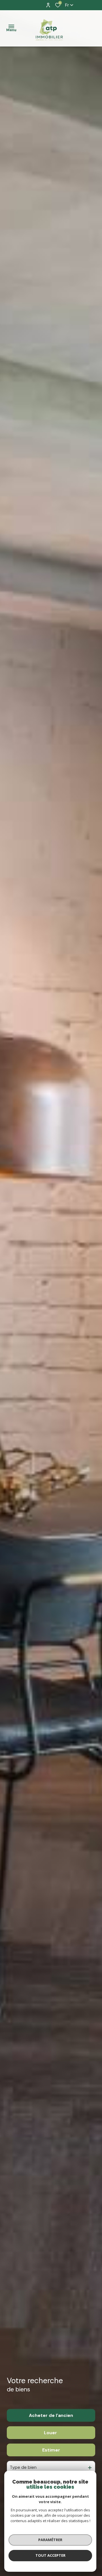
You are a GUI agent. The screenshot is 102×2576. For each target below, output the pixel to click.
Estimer (51, 2450)
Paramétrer (50, 2540)
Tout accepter (50, 2555)
